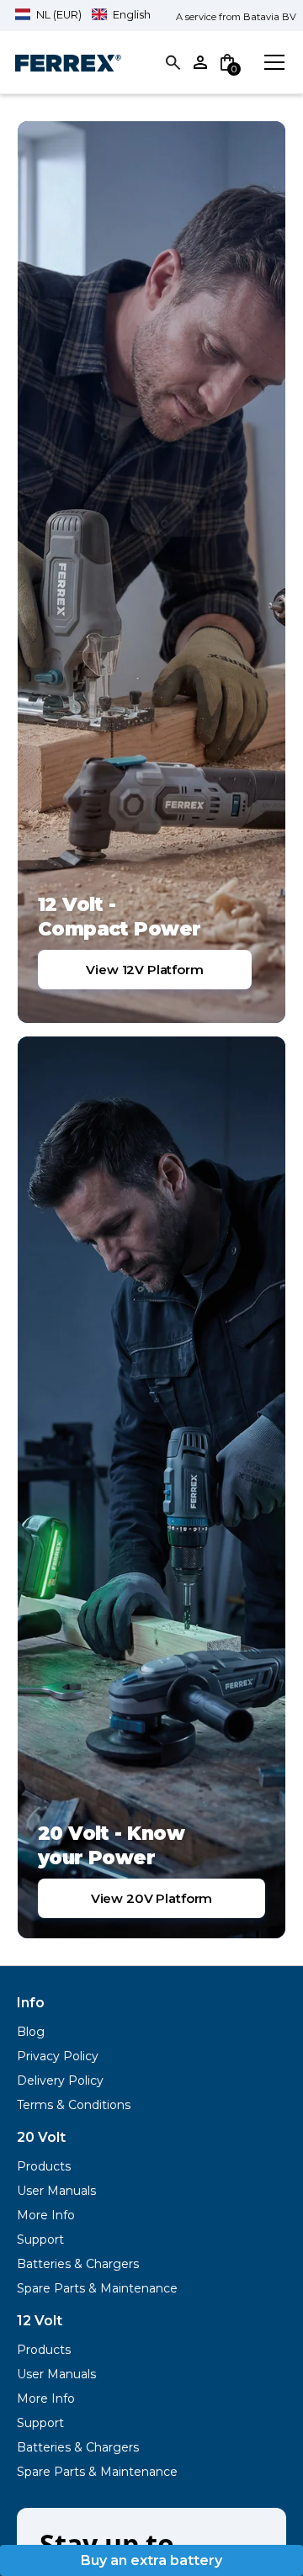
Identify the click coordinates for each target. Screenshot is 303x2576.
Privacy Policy (58, 2056)
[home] (68, 62)
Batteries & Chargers (78, 2264)
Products (44, 2166)
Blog (31, 2032)
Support (40, 2239)
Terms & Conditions (74, 2105)
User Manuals (56, 2191)
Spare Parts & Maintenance (97, 2288)
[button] (83, 14)
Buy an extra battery (151, 2560)
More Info (46, 2215)
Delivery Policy (60, 2080)
